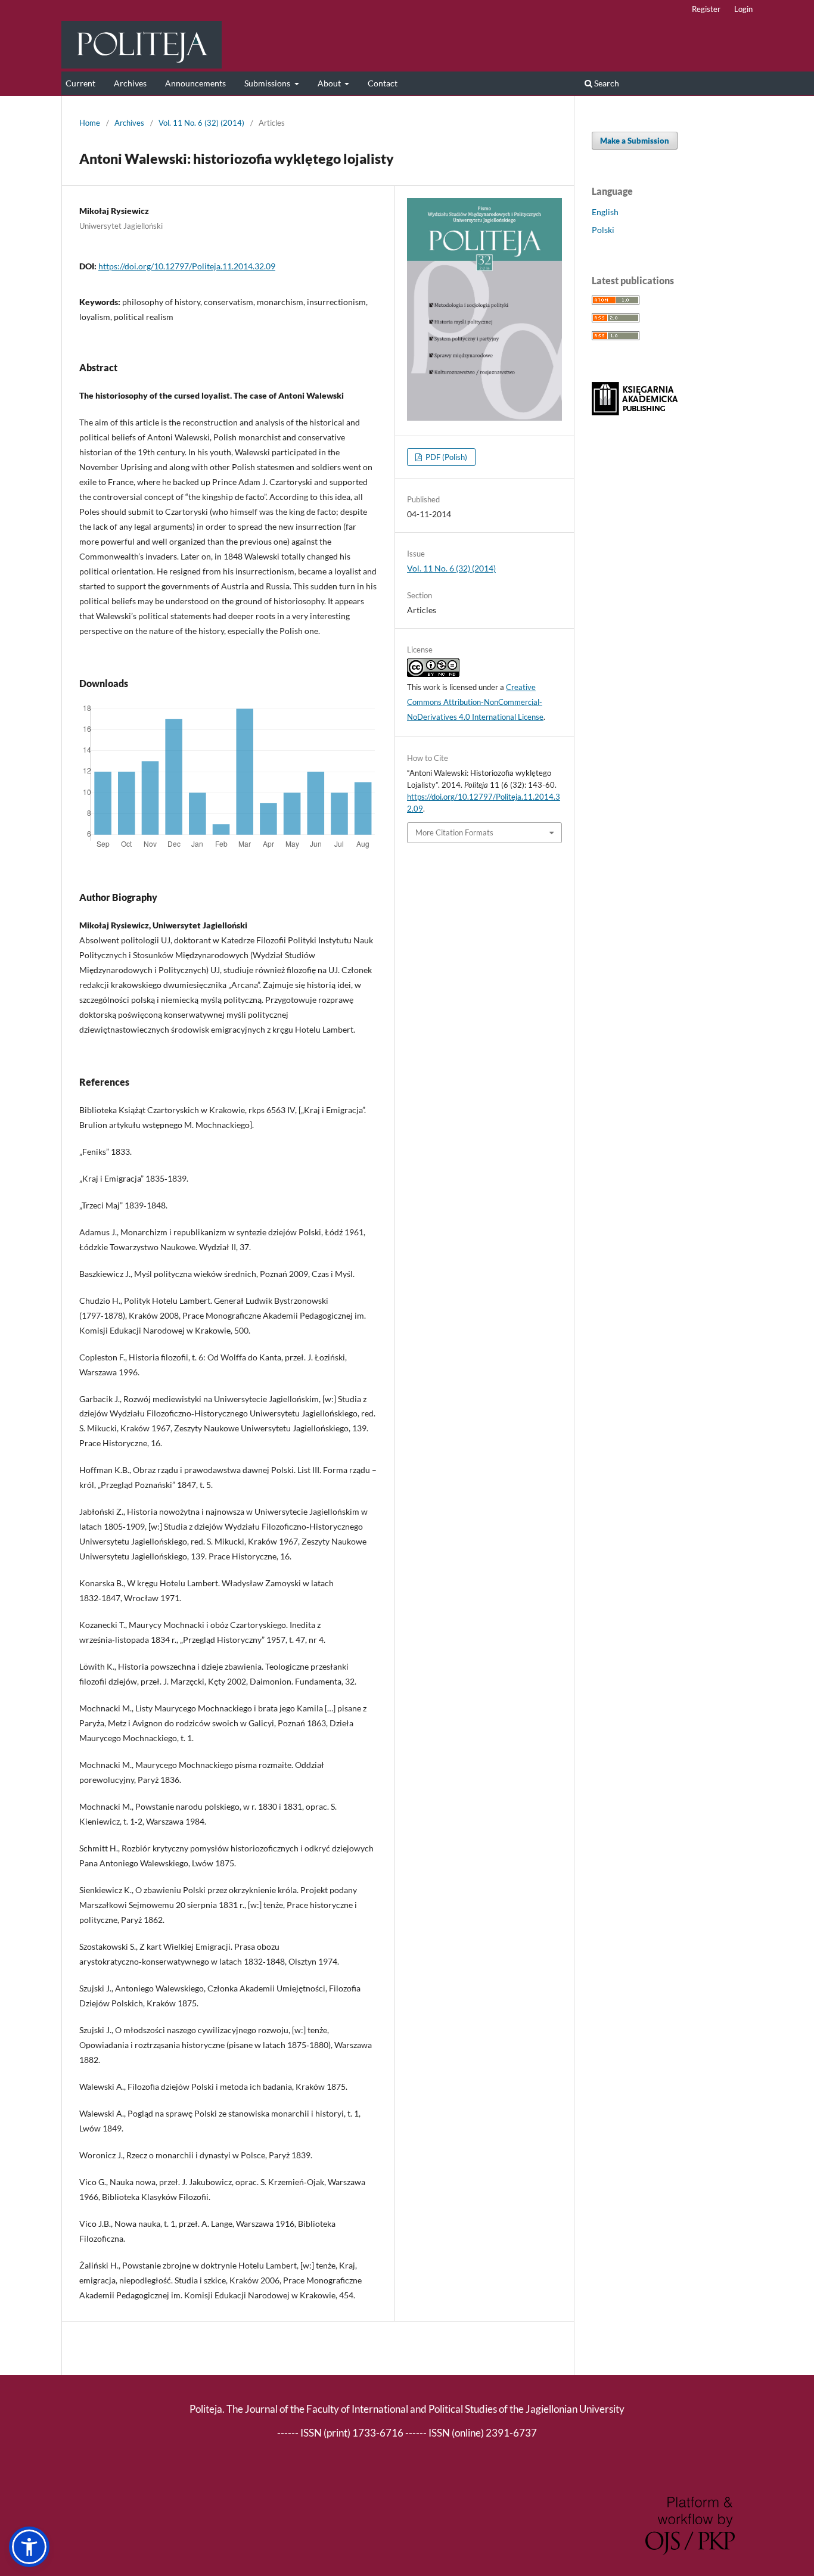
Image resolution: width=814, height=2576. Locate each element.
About (330, 83)
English (605, 212)
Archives (130, 83)
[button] (29, 2547)
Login (743, 9)
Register (706, 9)
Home (90, 123)
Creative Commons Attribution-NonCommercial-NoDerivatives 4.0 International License (475, 702)
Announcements (195, 83)
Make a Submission (635, 141)
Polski (603, 230)
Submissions (268, 83)
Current (80, 83)
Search (606, 83)
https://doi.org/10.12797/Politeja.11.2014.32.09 (187, 266)
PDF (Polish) (445, 457)
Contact (383, 83)
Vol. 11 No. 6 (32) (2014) (201, 123)
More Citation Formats (454, 832)
